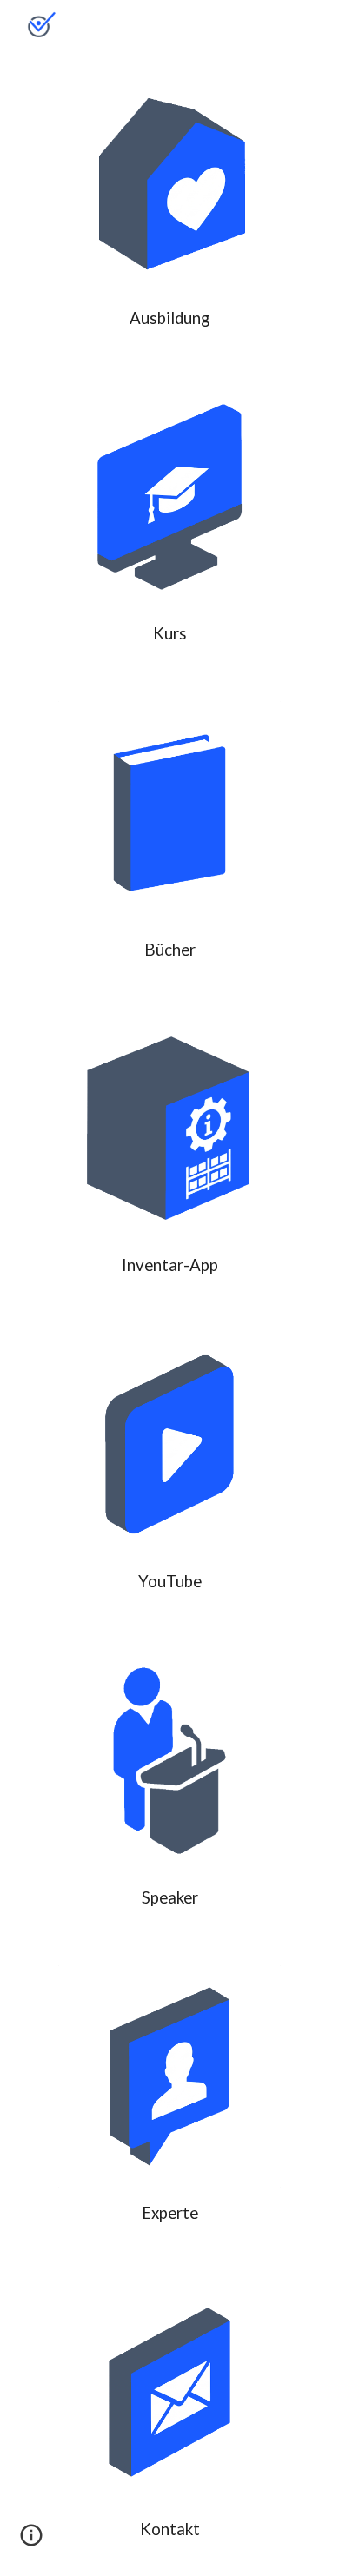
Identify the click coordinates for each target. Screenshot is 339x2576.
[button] (31, 2541)
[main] (170, 318)
